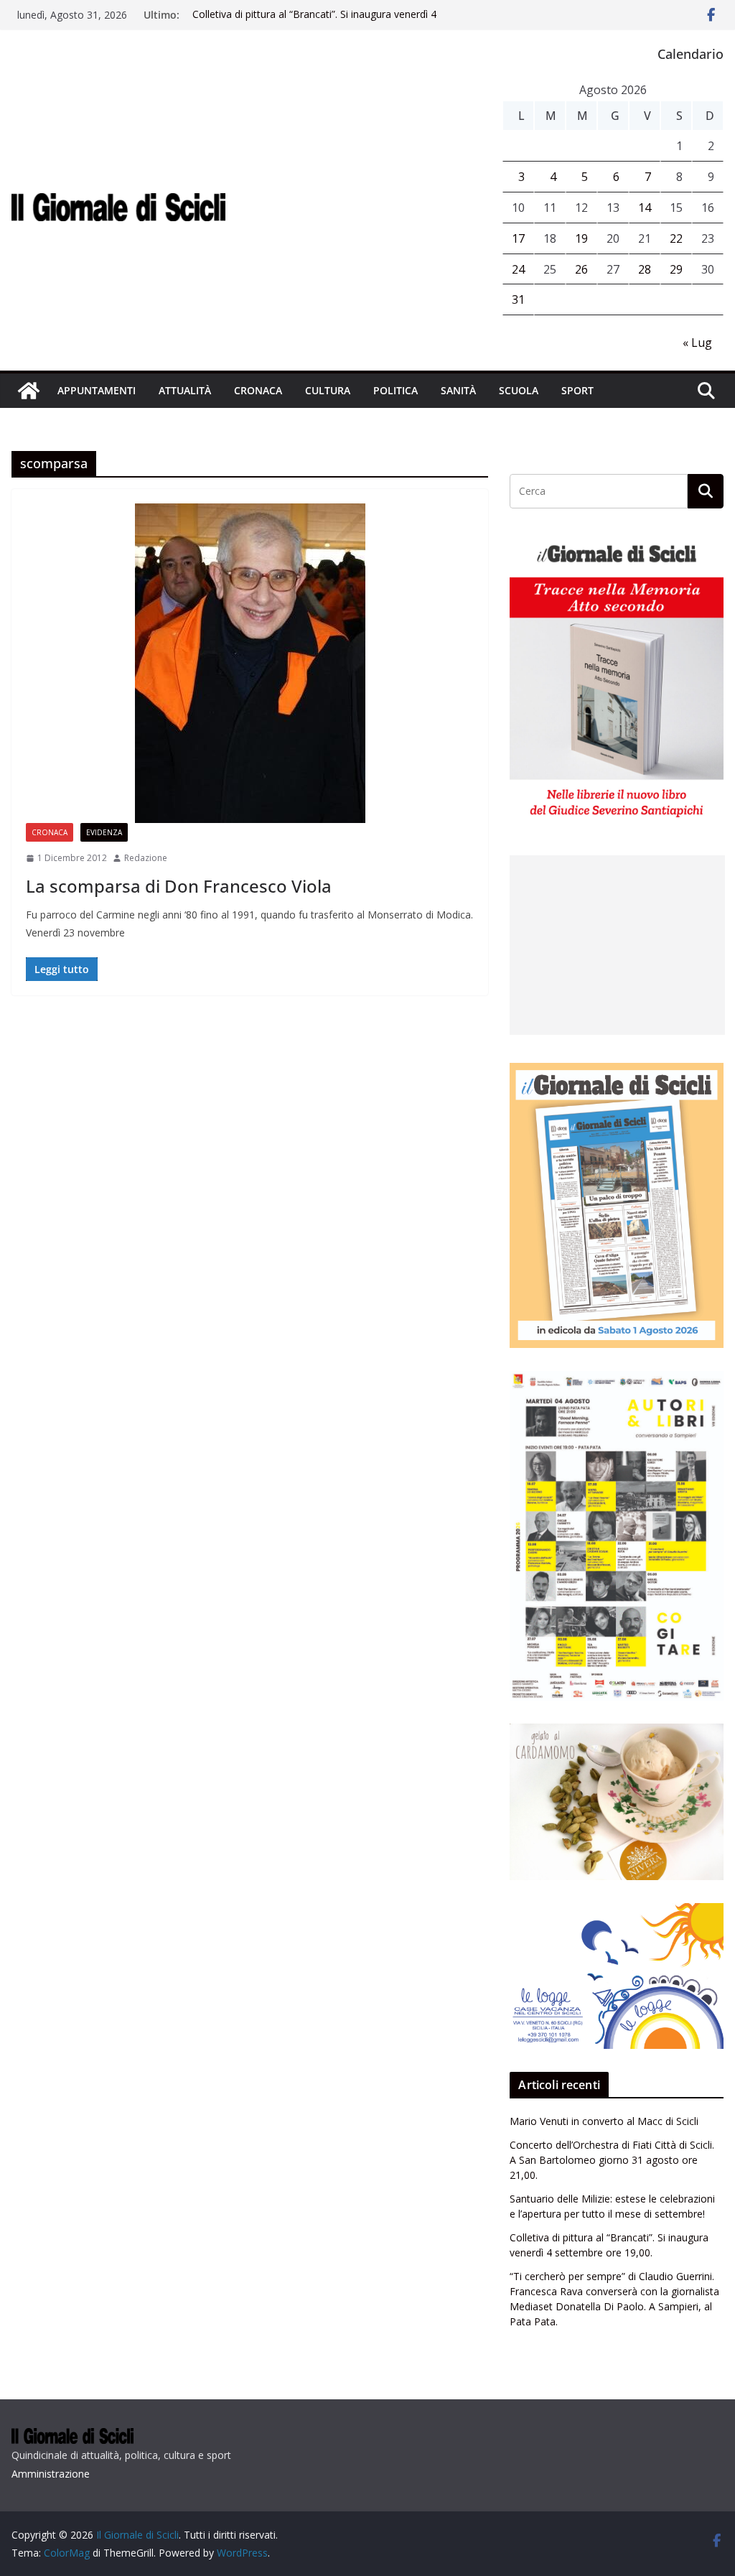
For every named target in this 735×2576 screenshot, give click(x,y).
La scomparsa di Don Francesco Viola (179, 886)
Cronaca (258, 390)
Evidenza (104, 832)
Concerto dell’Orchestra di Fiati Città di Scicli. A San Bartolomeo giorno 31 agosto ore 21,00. (612, 2160)
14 (645, 208)
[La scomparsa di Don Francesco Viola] (250, 663)
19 (581, 238)
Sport (577, 390)
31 (518, 299)
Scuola (519, 390)
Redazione (146, 858)
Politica (395, 390)
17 (518, 238)
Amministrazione (51, 2474)
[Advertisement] (617, 945)
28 (645, 269)
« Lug (697, 343)
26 (581, 269)
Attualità (185, 390)
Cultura (328, 390)
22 (676, 238)
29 (676, 269)
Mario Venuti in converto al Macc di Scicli (604, 2121)
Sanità (458, 390)
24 (518, 269)
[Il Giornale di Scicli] (29, 391)
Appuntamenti (97, 390)
